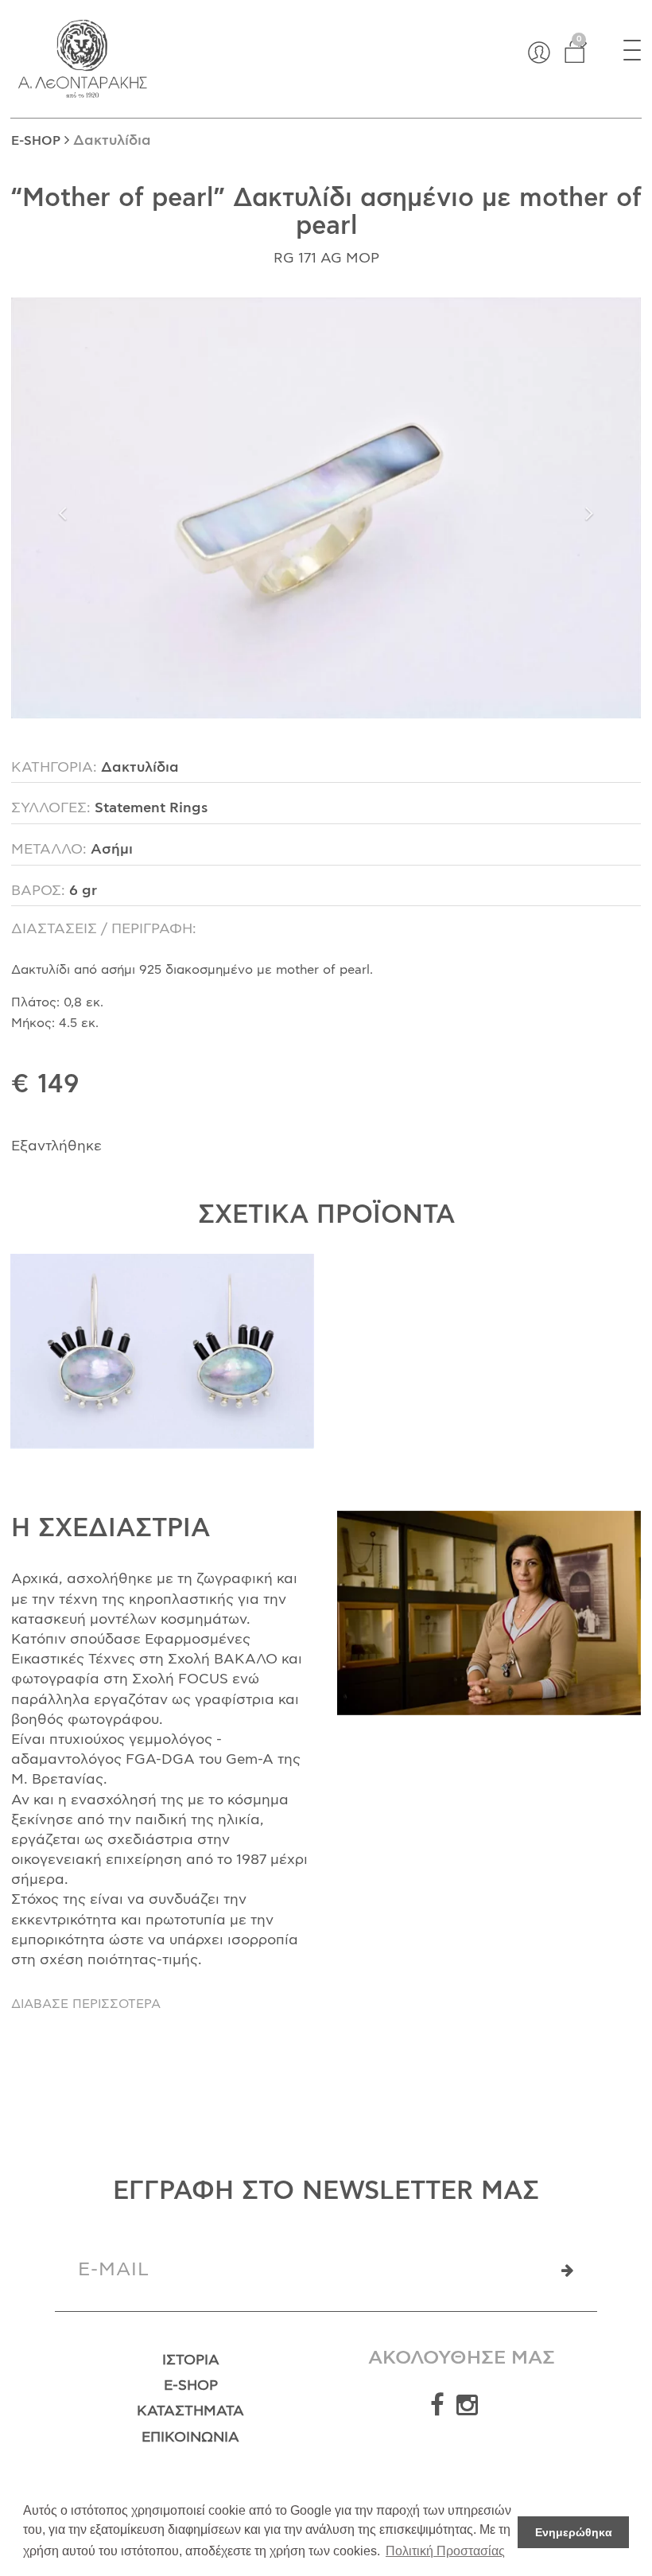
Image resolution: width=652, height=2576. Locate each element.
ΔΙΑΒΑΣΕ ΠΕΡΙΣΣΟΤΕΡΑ (86, 2004)
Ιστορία (191, 2360)
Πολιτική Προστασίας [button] (445, 2551)
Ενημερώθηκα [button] (574, 2532)
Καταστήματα (190, 2411)
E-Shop (191, 2386)
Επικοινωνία (190, 2438)
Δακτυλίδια (112, 141)
